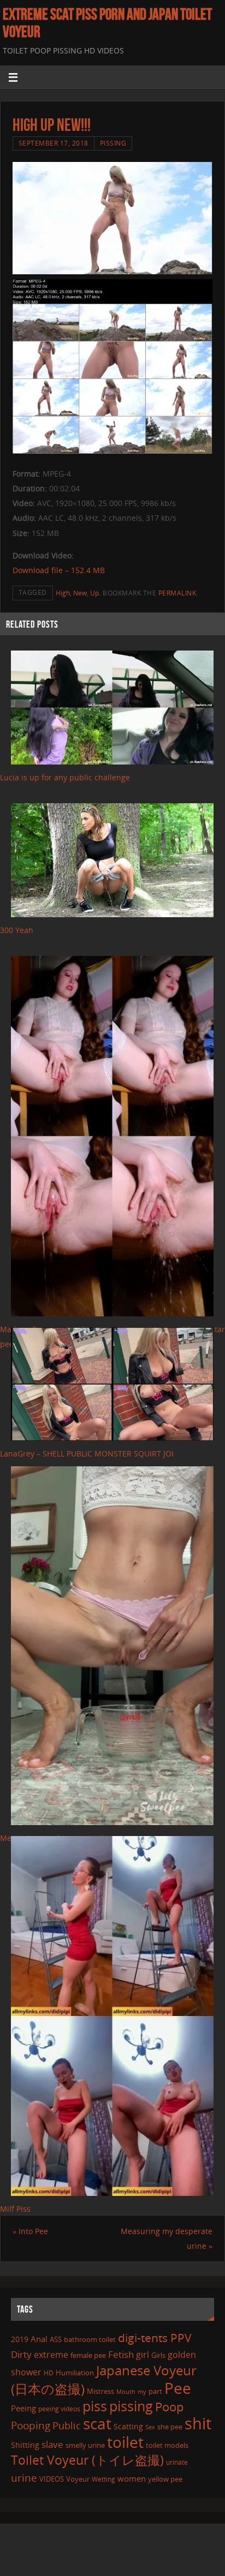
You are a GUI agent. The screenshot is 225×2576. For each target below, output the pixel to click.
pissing (131, 2406)
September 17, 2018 (54, 143)
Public (67, 2425)
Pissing (113, 143)
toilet (125, 2442)
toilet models (167, 2445)
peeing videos (59, 2409)
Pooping (31, 2425)
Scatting (128, 2426)
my (142, 2391)
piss (95, 2406)
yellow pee (165, 2479)
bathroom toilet (90, 2339)
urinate (177, 2462)
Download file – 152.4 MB (59, 570)
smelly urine (85, 2445)
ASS (56, 2339)
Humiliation (75, 2373)
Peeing (23, 2408)
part (155, 2391)
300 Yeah (17, 930)
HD (49, 2373)
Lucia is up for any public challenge (65, 777)
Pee (178, 2388)
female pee (88, 2355)
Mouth (126, 2391)
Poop (169, 2407)
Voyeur (78, 2479)
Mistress (100, 2391)
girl (143, 2355)
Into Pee (30, 2231)
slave (52, 2444)
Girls (158, 2355)
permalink (177, 593)
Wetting (103, 2479)
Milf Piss (15, 2209)
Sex (150, 2427)
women (132, 2478)
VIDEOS (52, 2479)
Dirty (21, 2354)
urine (24, 2478)
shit (198, 2423)
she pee (170, 2427)
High (63, 593)
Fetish (121, 2354)
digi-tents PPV (155, 2338)
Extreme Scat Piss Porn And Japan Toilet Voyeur (107, 23)
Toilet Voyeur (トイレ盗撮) (87, 2460)
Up (94, 593)
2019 (20, 2339)
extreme (51, 2355)
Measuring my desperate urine (167, 2238)
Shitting (25, 2445)
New (80, 593)
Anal (39, 2339)
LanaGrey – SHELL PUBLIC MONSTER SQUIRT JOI (87, 1453)
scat (97, 2423)
